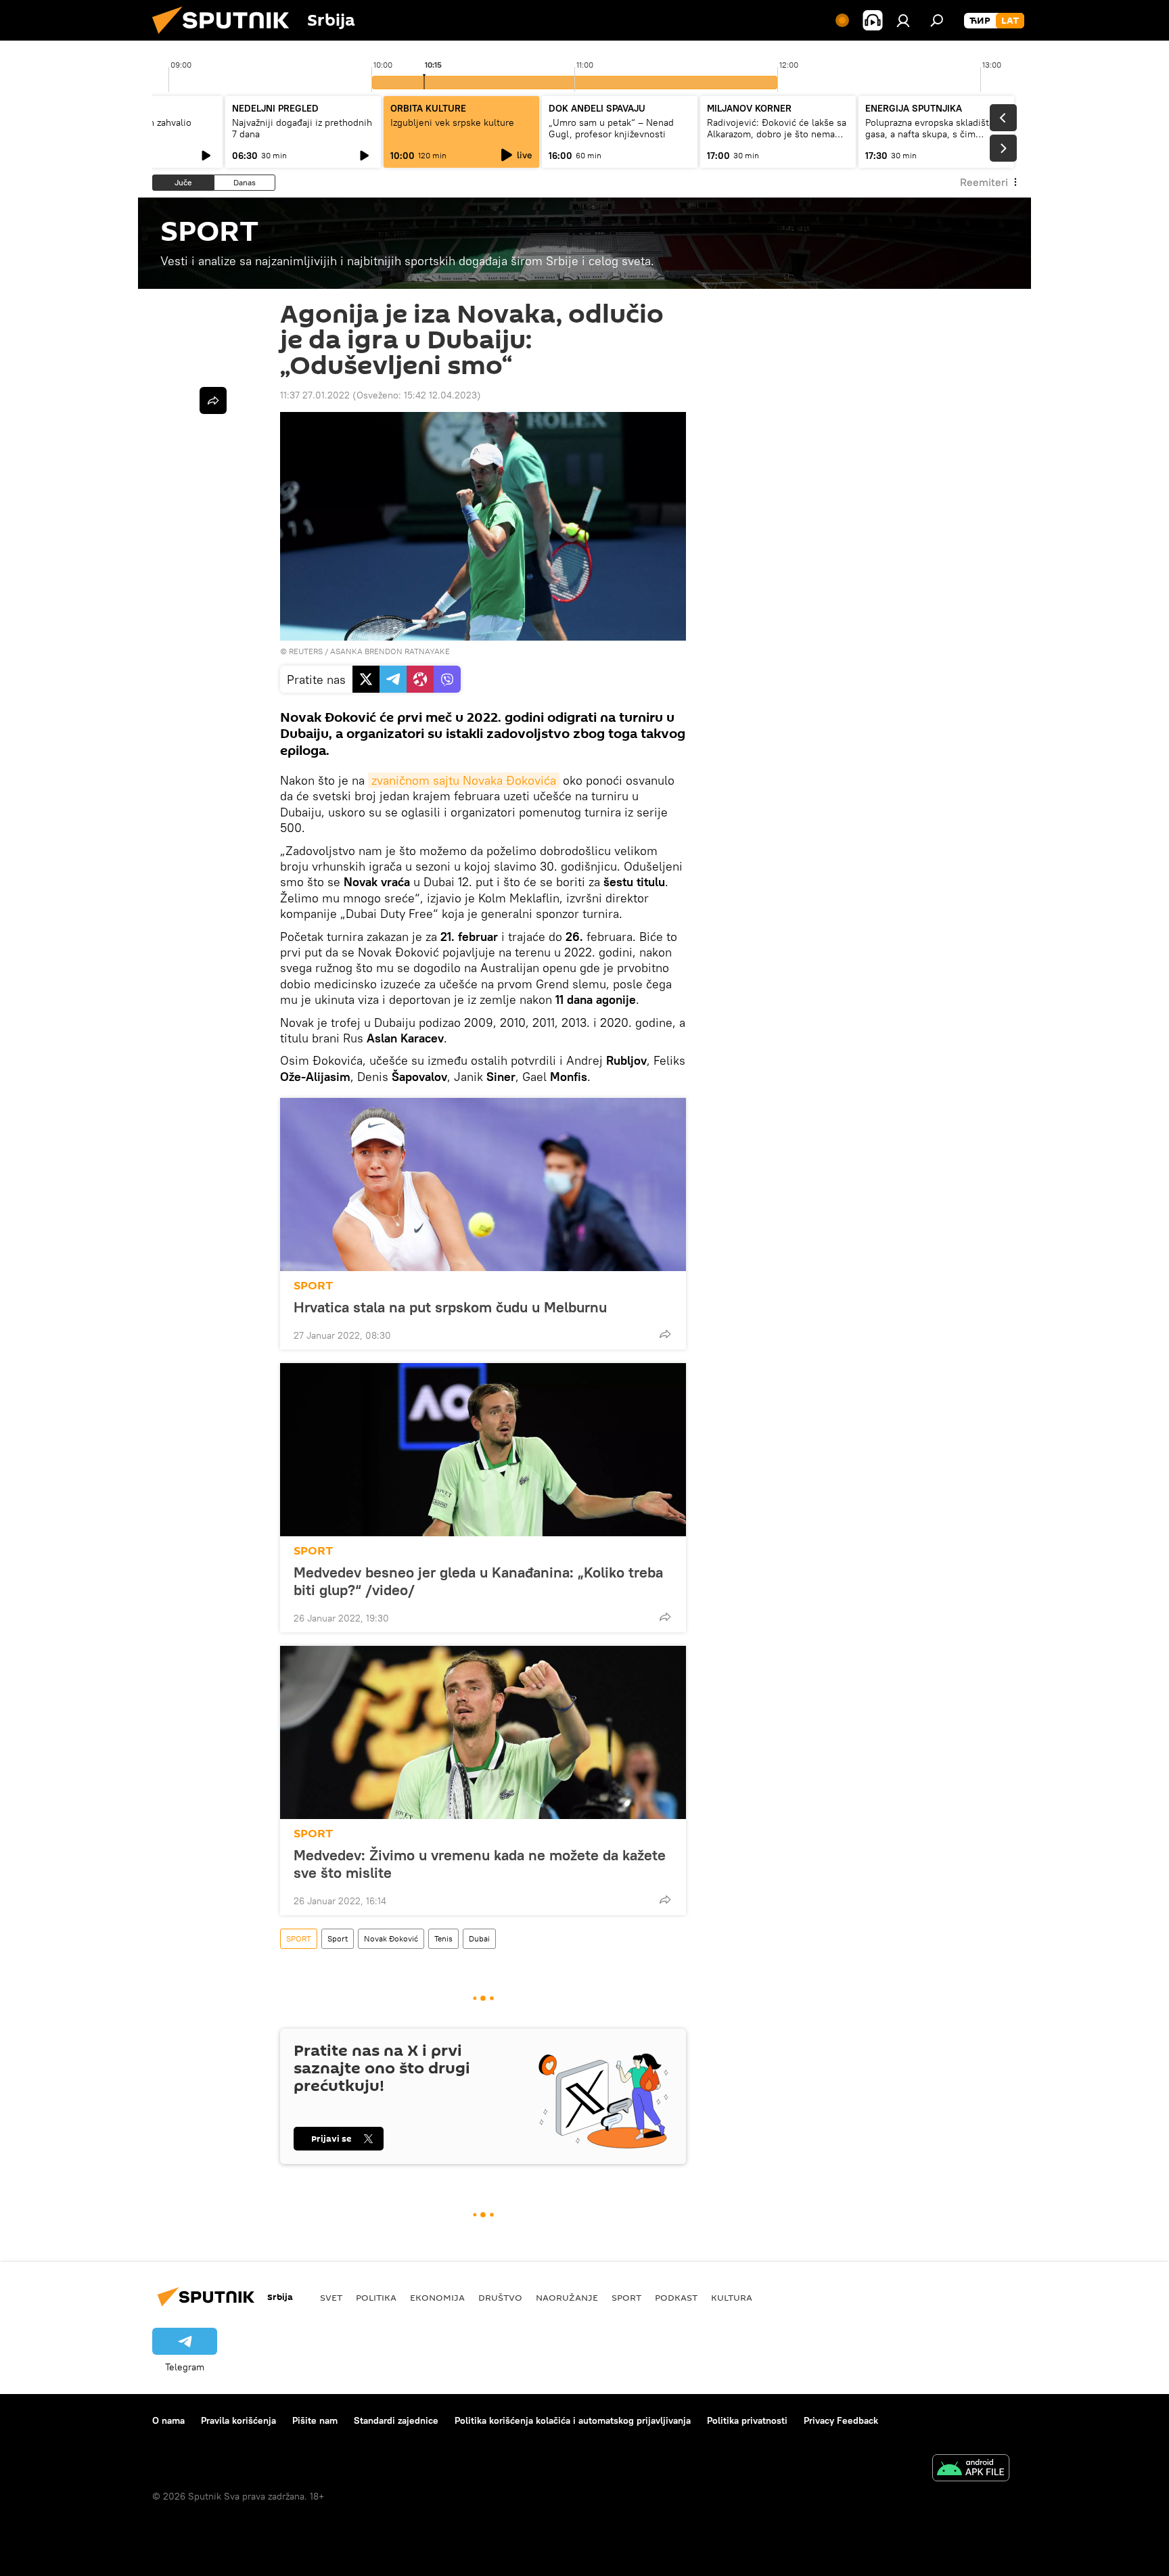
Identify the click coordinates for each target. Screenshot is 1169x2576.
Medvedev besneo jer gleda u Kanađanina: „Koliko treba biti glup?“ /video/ (478, 1581)
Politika (376, 2297)
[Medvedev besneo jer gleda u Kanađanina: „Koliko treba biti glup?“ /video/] (483, 1450)
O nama (168, 2420)
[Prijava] (903, 20)
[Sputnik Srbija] (226, 37)
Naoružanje (567, 2297)
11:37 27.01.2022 (315, 395)
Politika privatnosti (747, 2420)
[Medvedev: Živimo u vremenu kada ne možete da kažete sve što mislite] (483, 1732)
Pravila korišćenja (238, 2420)
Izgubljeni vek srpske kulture (452, 122)
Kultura (732, 2297)
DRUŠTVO (500, 2297)
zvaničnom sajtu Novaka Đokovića (464, 780)
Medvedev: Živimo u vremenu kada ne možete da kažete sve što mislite (480, 1864)
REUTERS (306, 651)
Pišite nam (315, 2420)
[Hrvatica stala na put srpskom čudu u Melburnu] (483, 1184)
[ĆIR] (980, 21)
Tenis (443, 1938)
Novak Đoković (391, 1938)
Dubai (479, 1938)
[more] (665, 1334)
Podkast (676, 2297)
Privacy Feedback (841, 2420)
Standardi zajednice (396, 2420)
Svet (331, 2297)
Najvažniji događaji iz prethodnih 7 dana (302, 128)
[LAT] (1010, 21)
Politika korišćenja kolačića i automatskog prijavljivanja (573, 2420)
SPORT (313, 1286)
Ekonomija (437, 2297)
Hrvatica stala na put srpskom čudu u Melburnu (450, 1307)
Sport (338, 1938)
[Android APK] (971, 2469)
